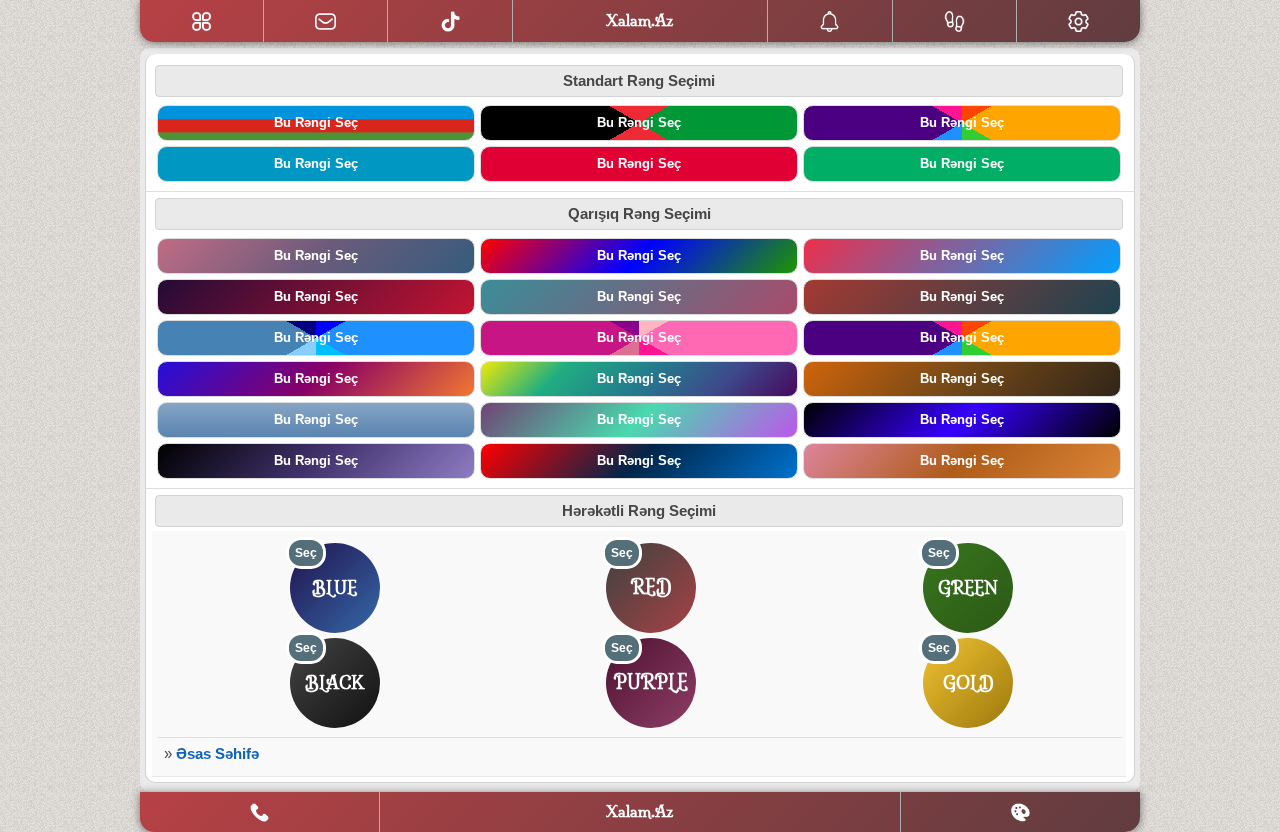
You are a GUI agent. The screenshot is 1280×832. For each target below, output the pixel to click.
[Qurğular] (1078, 21)
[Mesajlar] (326, 21)
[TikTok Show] (450, 21)
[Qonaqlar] (955, 21)
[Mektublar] (830, 21)
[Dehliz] (201, 21)
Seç (306, 553)
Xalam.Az (639, 811)
